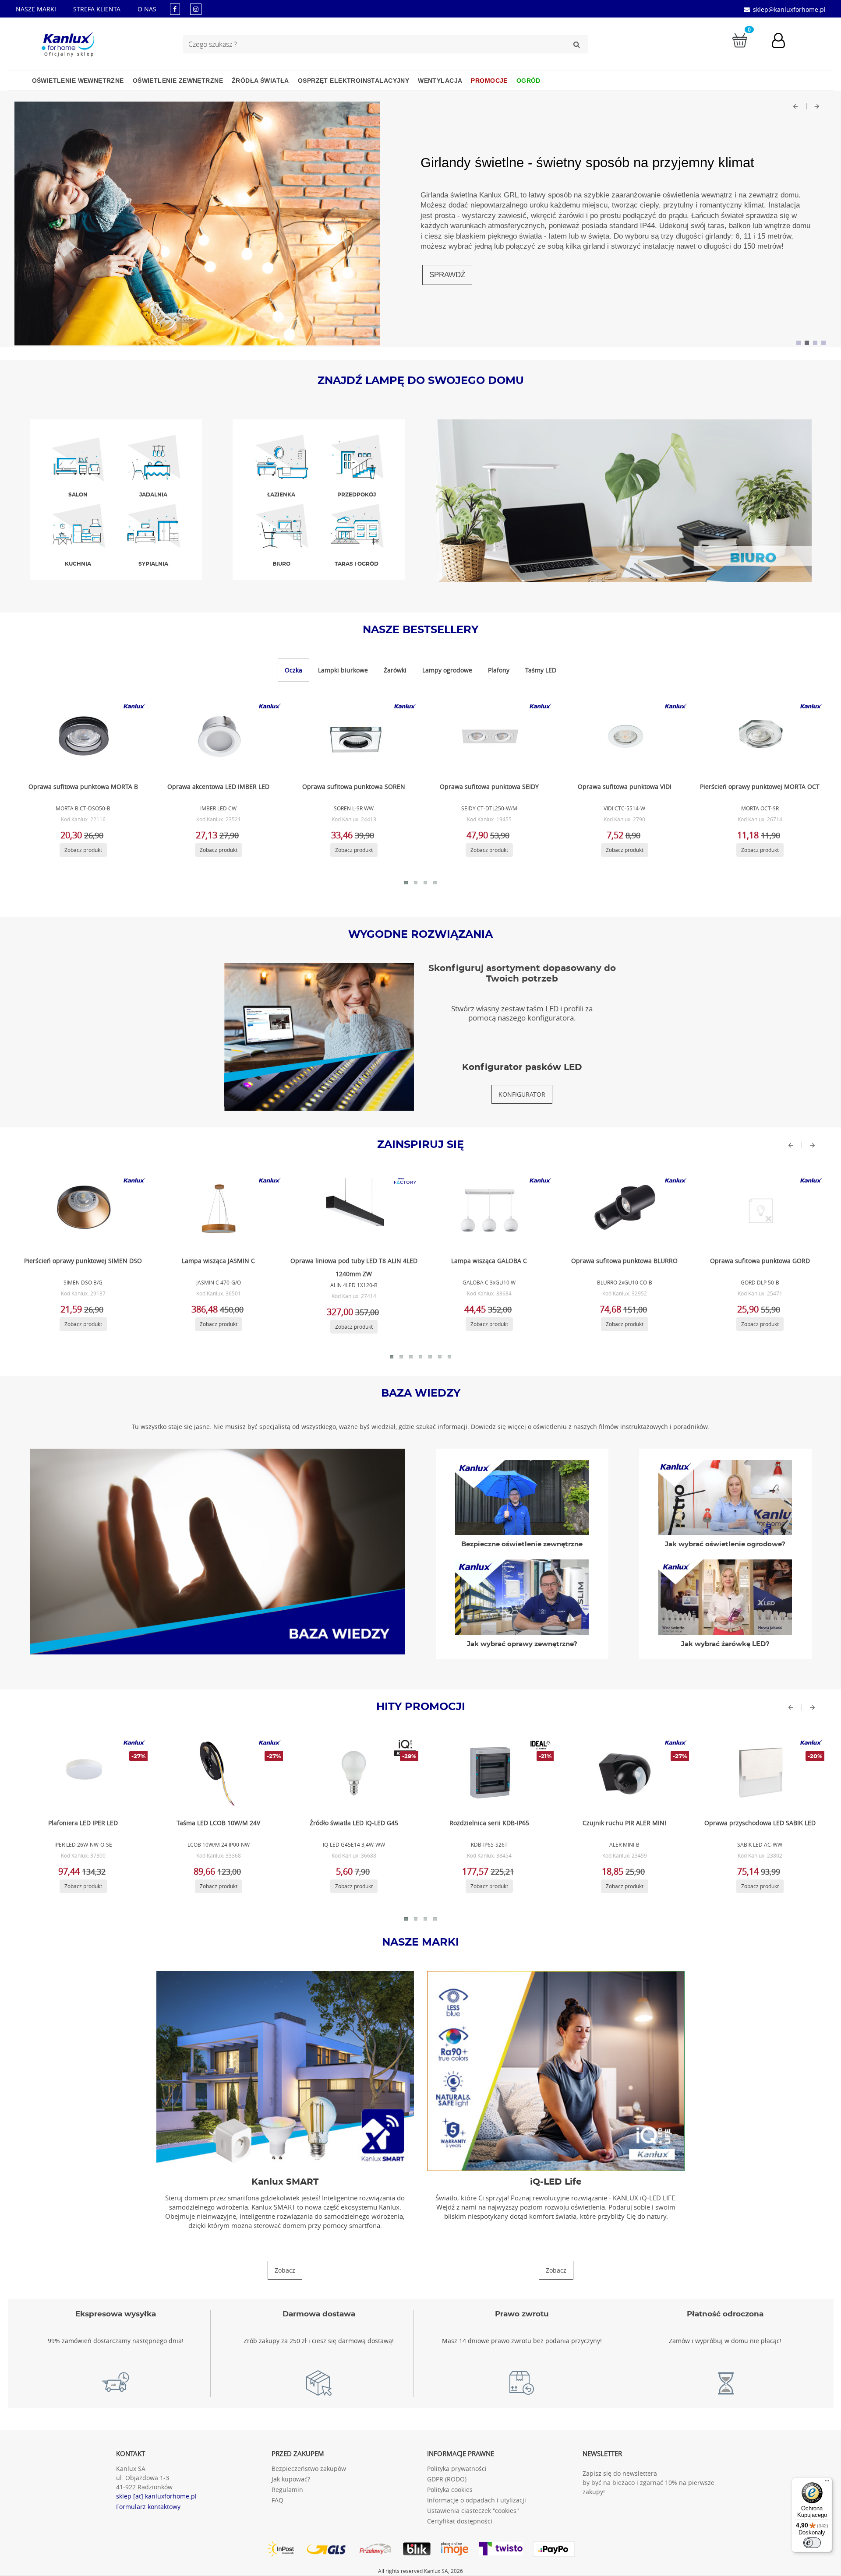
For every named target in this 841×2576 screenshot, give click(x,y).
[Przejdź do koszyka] (740, 40)
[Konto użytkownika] (783, 42)
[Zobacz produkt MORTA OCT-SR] (759, 736)
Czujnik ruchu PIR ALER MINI (624, 1823)
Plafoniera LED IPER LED (83, 1823)
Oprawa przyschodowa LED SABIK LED (760, 1823)
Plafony (499, 670)
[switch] (812, 2543)
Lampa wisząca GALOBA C (489, 1261)
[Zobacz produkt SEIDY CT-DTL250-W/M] (488, 736)
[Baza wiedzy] (218, 1551)
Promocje (489, 81)
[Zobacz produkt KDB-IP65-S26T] (488, 1773)
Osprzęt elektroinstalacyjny (353, 81)
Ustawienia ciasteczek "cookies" (473, 2511)
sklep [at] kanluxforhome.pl (156, 2496)
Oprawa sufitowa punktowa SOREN (354, 787)
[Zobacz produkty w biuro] (624, 500)
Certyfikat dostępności (460, 2521)
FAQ (277, 2500)
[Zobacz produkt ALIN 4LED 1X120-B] (353, 1211)
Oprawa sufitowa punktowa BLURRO (624, 1261)
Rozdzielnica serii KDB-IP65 (489, 1823)
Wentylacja (440, 81)
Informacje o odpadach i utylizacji (477, 2500)
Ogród (528, 81)
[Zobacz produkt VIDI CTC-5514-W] (623, 736)
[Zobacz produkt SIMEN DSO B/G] (82, 1211)
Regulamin (287, 2490)
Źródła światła (260, 81)
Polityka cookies (450, 2490)
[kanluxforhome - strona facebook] (175, 9)
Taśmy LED (541, 670)
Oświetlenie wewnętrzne (78, 81)
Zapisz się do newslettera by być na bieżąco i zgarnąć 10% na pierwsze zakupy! (648, 2483)
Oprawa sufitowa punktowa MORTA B (83, 787)
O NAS (147, 9)
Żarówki (395, 670)
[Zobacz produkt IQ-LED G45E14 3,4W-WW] (353, 1773)
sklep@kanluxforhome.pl (789, 9)
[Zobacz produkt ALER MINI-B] (623, 1773)
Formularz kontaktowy (148, 2507)
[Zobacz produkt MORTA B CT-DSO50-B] (82, 736)
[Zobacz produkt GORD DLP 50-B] (759, 1211)
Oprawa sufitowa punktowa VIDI (625, 787)
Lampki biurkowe (343, 670)
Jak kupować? (291, 2479)
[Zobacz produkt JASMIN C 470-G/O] (217, 1211)
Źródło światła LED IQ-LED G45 (354, 1823)
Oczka (293, 670)
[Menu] (827, 2483)
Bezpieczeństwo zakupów (309, 2469)
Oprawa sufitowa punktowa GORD (760, 1261)
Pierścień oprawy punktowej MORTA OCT (760, 787)
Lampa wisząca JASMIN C (218, 1261)
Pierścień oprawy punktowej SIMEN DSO (83, 1261)
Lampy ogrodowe (447, 670)
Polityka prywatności (457, 2469)
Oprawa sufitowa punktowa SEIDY (489, 787)
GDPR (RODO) (447, 2479)
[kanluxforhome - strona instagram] (196, 9)
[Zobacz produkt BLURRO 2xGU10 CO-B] (623, 1211)
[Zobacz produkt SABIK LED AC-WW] (759, 1773)
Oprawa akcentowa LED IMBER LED (218, 787)
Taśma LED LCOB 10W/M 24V (218, 1823)
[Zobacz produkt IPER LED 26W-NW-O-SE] (82, 1773)
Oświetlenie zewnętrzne (178, 81)
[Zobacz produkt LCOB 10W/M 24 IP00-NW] (217, 1773)
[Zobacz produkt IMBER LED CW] (217, 736)
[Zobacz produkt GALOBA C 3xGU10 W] (488, 1211)
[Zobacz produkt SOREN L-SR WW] (353, 736)
